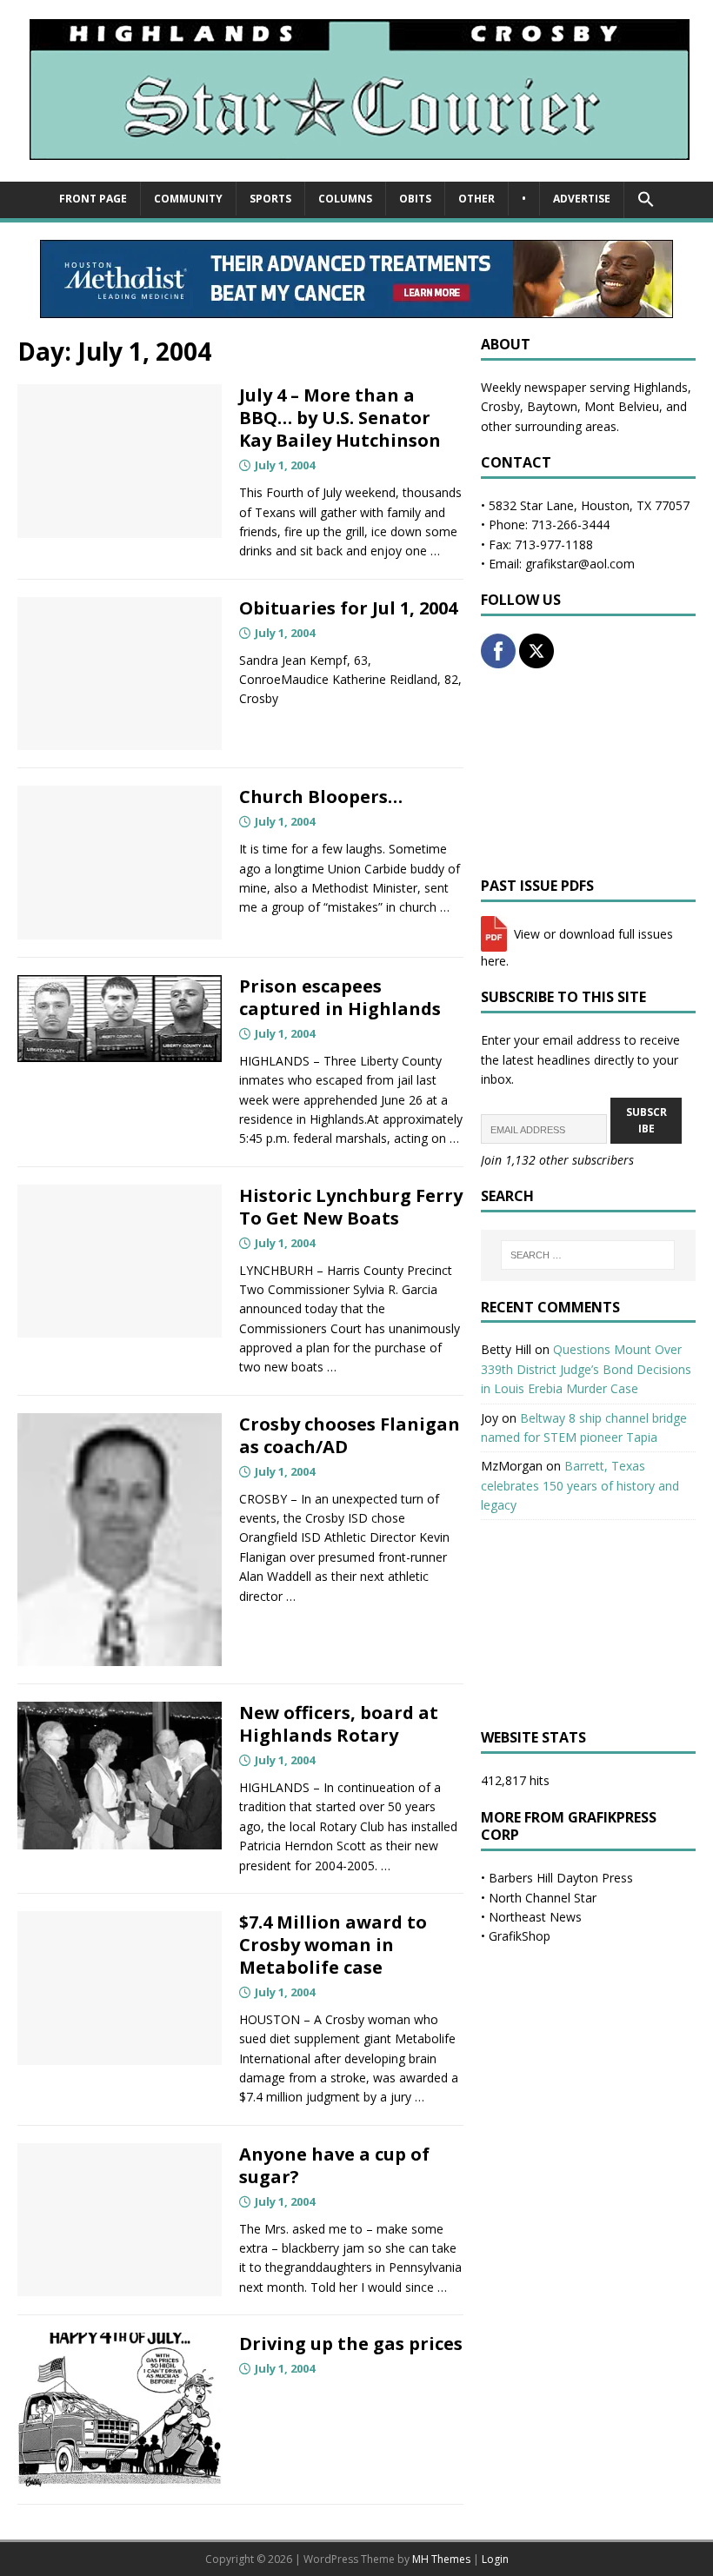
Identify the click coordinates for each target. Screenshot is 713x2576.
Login (495, 2559)
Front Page (93, 199)
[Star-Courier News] (357, 172)
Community (188, 199)
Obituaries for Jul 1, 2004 (348, 608)
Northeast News (535, 1917)
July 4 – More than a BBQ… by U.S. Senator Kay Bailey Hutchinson (340, 418)
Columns (345, 199)
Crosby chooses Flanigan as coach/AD (350, 1435)
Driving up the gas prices (351, 2344)
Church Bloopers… (321, 797)
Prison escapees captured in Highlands (340, 997)
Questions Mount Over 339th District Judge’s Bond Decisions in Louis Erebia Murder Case (586, 1369)
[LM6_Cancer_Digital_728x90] (356, 308)
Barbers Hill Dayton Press (561, 1878)
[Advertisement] (588, 773)
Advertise (582, 199)
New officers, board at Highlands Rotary (339, 1724)
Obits (415, 199)
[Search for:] (588, 1255)
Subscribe (646, 1120)
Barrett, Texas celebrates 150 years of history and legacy (580, 1485)
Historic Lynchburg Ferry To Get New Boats (351, 1207)
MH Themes (441, 2559)
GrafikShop (520, 1936)
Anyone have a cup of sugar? (334, 2165)
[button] (646, 200)
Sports (270, 199)
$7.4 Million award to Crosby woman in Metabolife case (333, 1945)
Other (476, 199)
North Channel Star (543, 1898)
